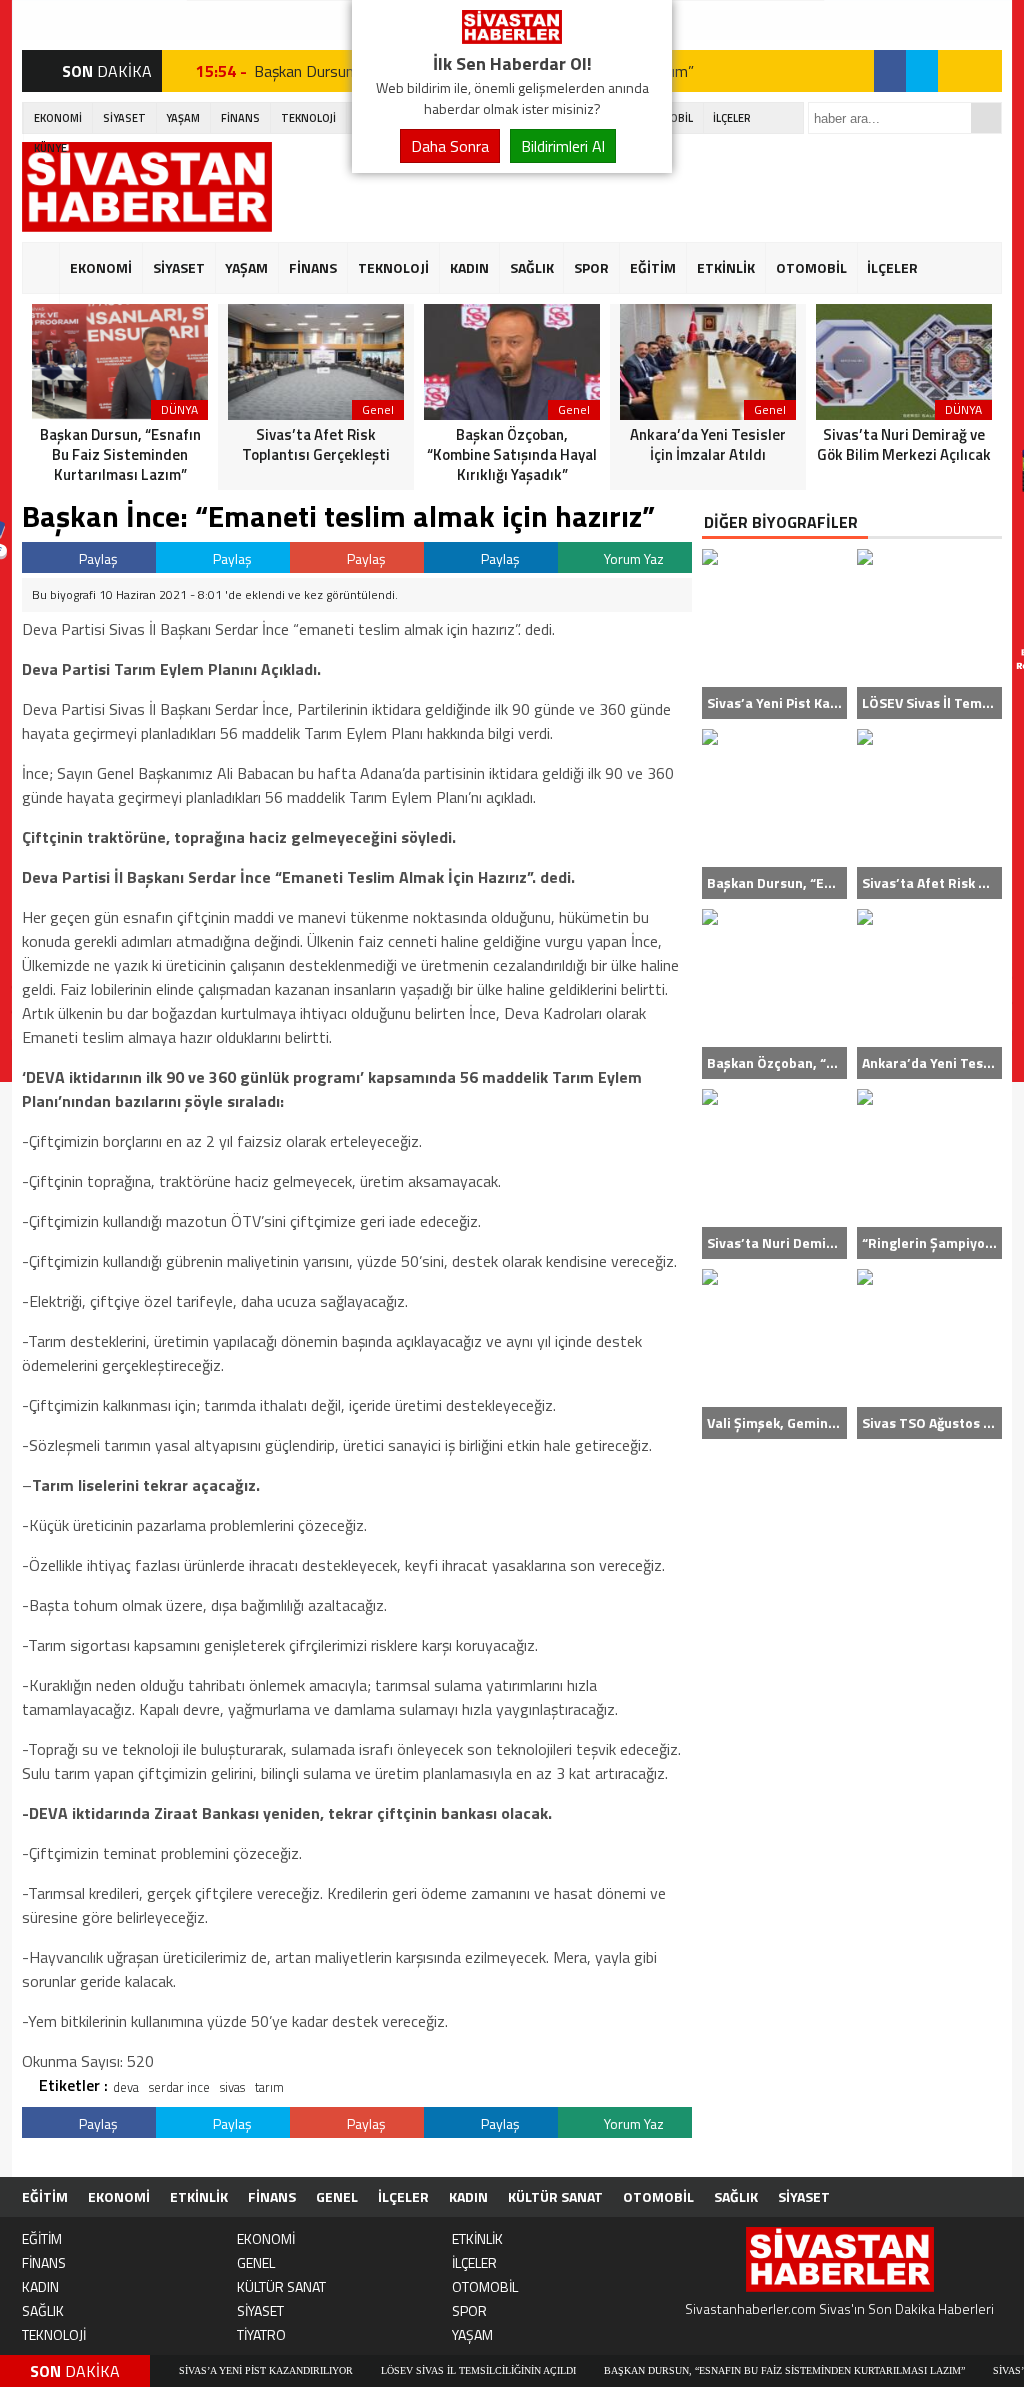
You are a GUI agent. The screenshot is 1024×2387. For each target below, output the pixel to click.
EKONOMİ (58, 118)
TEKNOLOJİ (308, 118)
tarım (269, 2087)
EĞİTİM (653, 267)
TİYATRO (261, 2334)
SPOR (591, 267)
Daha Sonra (450, 146)
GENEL (337, 2196)
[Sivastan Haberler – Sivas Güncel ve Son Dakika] (512, 38)
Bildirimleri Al (563, 146)
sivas (232, 2087)
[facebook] (890, 71)
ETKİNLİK (726, 267)
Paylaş (97, 558)
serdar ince (179, 2087)
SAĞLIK (532, 267)
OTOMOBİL (811, 267)
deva (126, 2087)
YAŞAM (183, 118)
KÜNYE (50, 148)
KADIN (469, 267)
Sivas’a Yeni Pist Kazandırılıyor (209, 2370)
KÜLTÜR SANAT (555, 2196)
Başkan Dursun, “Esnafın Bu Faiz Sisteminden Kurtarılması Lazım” (727, 2370)
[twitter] (922, 71)
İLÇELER (732, 118)
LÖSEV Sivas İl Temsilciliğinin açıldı (421, 2370)
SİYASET (124, 118)
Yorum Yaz (632, 558)
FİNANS (240, 118)
